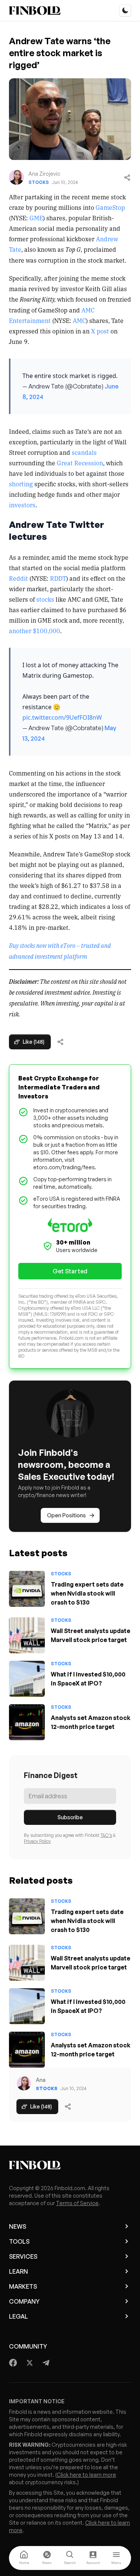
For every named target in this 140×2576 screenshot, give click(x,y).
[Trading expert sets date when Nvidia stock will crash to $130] (27, 1589)
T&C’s (106, 1835)
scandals (84, 452)
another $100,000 (35, 631)
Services (23, 2256)
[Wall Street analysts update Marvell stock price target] (27, 1635)
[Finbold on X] (29, 2363)
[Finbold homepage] (70, 2165)
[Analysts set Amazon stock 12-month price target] (27, 1722)
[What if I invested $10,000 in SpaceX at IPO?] (27, 1679)
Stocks (39, 182)
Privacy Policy (37, 1841)
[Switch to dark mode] (125, 10)
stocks (45, 599)
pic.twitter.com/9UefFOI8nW (62, 717)
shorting (21, 484)
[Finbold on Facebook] (13, 2363)
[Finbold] (35, 10)
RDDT (58, 578)
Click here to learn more (86, 2475)
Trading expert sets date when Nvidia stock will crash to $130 (87, 1593)
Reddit (18, 578)
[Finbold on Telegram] (46, 2363)
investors (22, 505)
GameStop (110, 207)
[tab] (24, 2558)
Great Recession (80, 463)
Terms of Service (77, 2203)
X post (100, 331)
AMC (79, 320)
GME (36, 218)
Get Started (70, 1271)
